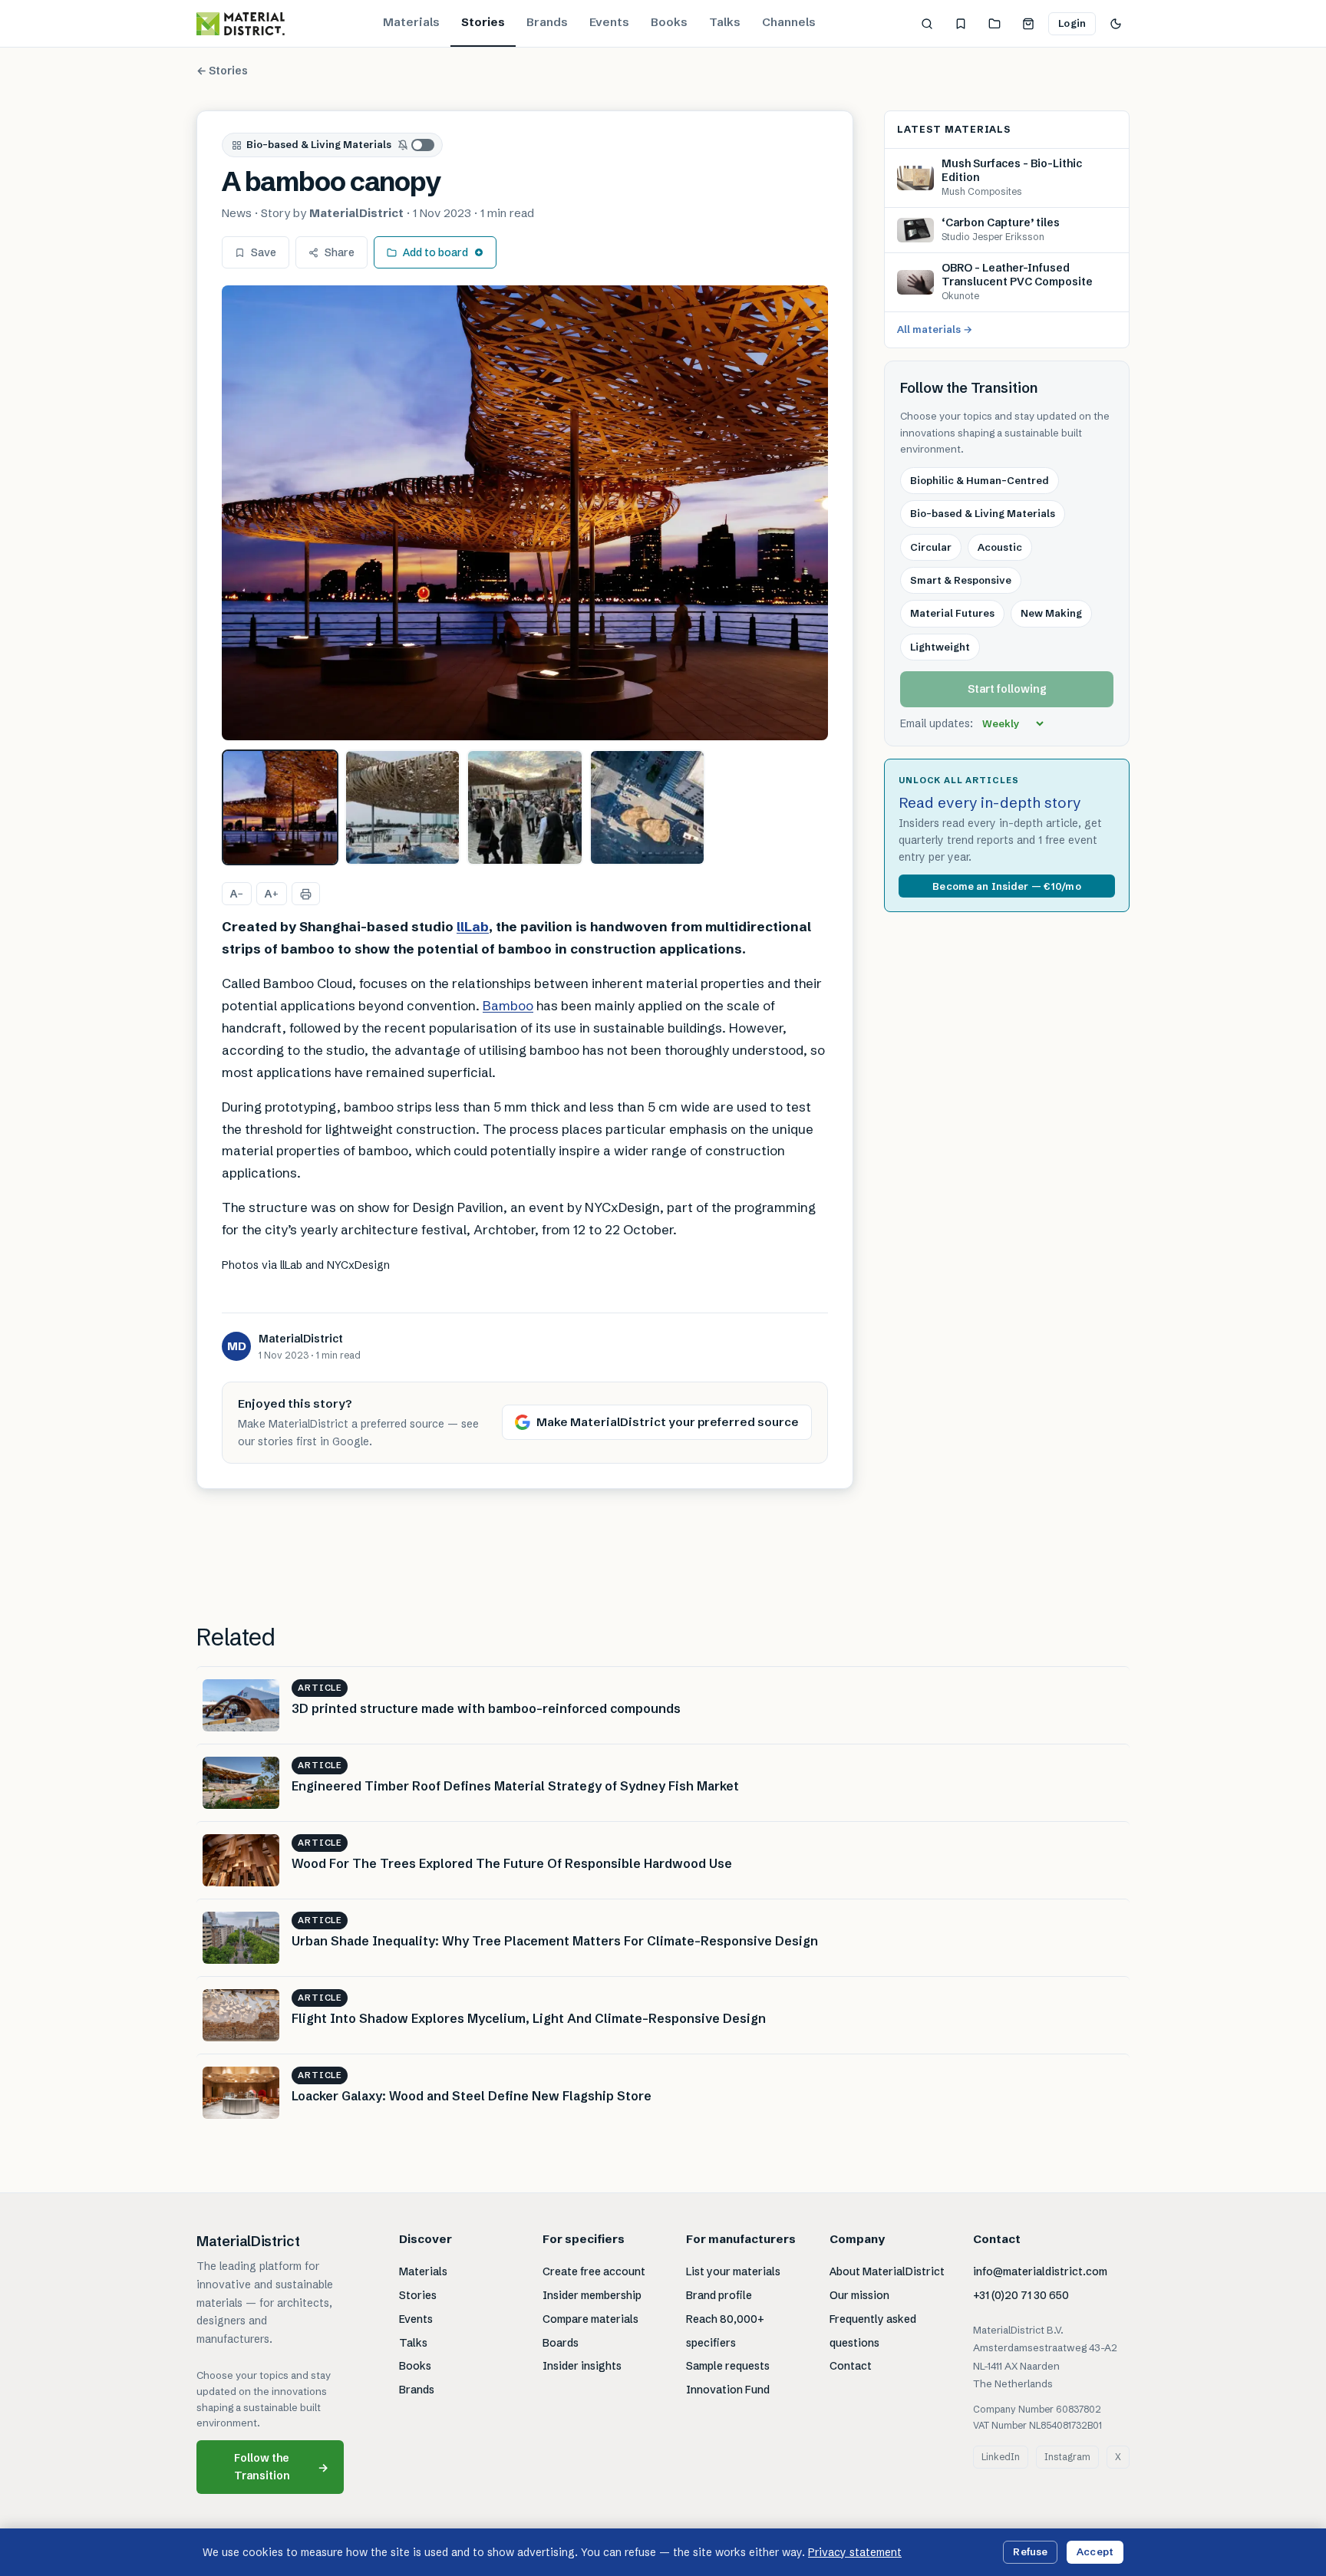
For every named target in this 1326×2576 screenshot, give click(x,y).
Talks (725, 22)
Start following (1007, 690)
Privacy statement (855, 2552)
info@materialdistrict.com (1040, 2271)
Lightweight (940, 647)
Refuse (1030, 2551)
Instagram (1067, 2457)
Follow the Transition (282, 2467)
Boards (561, 2343)
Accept (1095, 2551)
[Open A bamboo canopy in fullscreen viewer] (525, 513)
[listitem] (280, 808)
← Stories (222, 71)
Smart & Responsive (961, 580)
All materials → (935, 330)
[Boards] (995, 24)
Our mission (859, 2295)
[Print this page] (306, 894)
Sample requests (728, 2366)
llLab (473, 926)
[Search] (927, 24)
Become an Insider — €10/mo (1006, 886)
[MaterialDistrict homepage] (241, 24)
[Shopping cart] (1028, 24)
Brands (547, 22)
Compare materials (590, 2319)
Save (264, 252)
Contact (851, 2366)
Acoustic (1000, 547)
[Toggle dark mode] (1116, 24)
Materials (411, 22)
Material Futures (952, 614)
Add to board (435, 252)
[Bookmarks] (961, 24)
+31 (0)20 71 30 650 (1021, 2295)
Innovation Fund (728, 2390)
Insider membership (592, 2295)
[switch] (417, 145)
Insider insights (582, 2366)
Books (669, 22)
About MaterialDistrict (887, 2271)
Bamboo (508, 1005)
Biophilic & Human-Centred (980, 480)
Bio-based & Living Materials (319, 144)
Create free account (594, 2271)
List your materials (733, 2271)
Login (1072, 23)
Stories (483, 22)
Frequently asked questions (873, 2331)
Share (340, 252)
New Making (1051, 614)
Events (609, 22)
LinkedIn (1001, 2457)
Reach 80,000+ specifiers (725, 2331)
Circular (931, 547)
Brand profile (719, 2295)
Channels (789, 22)
